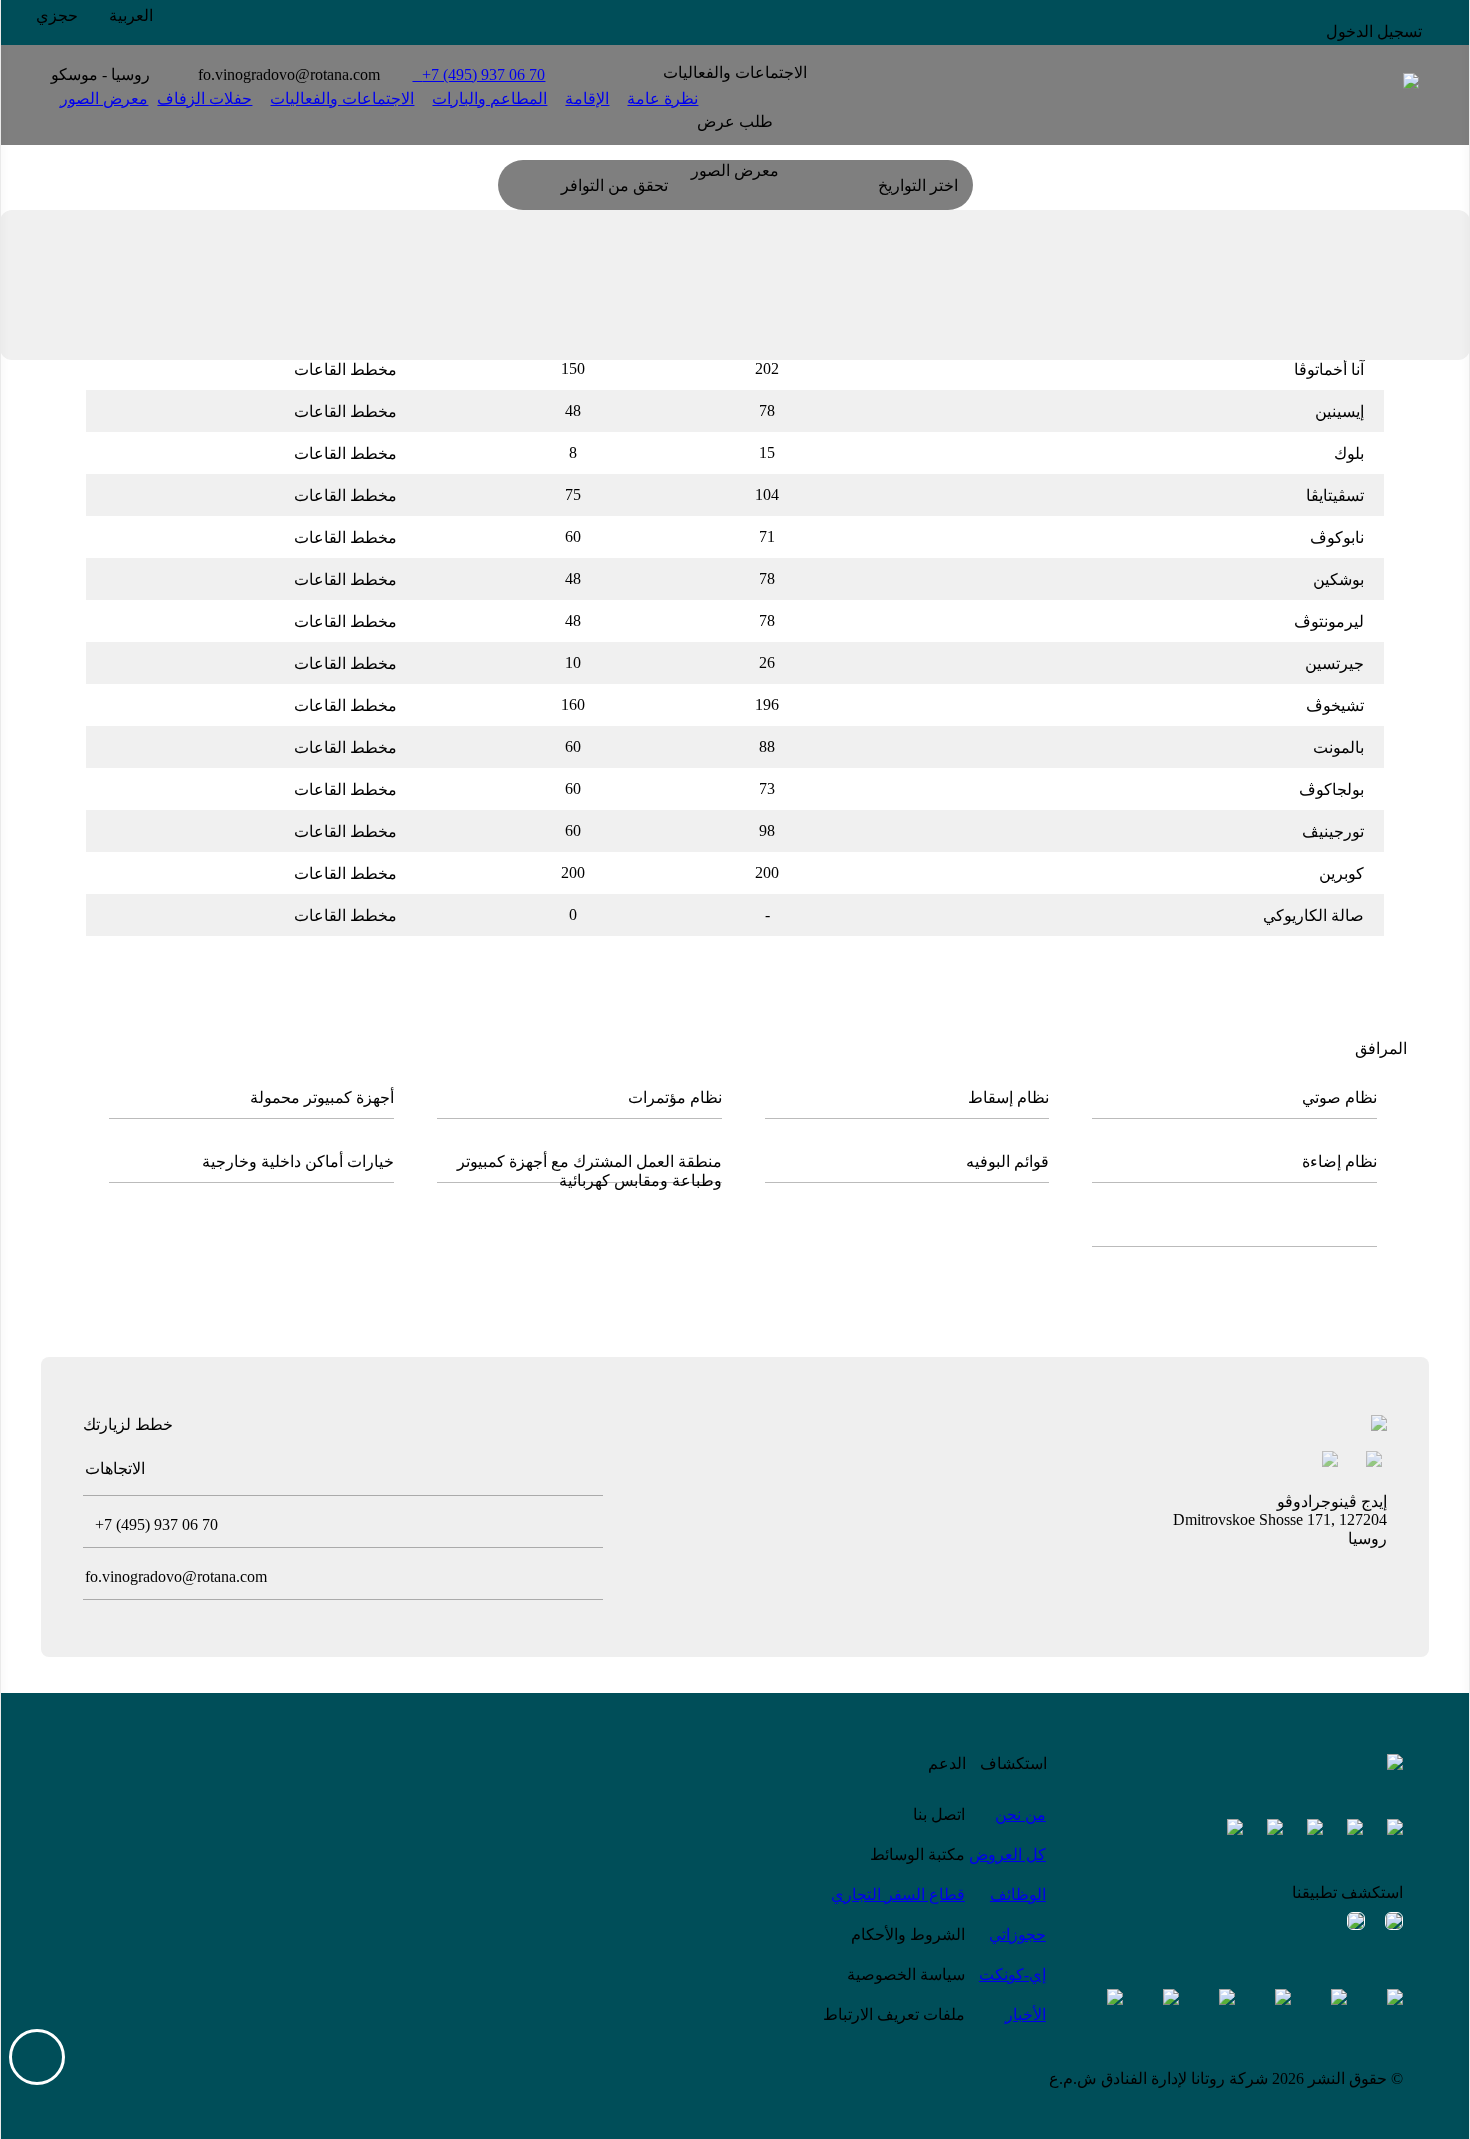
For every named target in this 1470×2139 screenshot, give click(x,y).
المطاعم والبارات (489, 98)
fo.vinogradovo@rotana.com (289, 74)
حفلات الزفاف (204, 98)
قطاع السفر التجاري (898, 1894)
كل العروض (1007, 1854)
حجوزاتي (1017, 1934)
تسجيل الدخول (1374, 31)
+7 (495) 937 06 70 (478, 74)
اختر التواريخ (918, 185)
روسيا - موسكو (100, 74)
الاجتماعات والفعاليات (342, 98)
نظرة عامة (662, 98)
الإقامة (587, 98)
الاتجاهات (115, 1468)
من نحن (1020, 1814)
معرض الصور (104, 98)
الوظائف (1018, 1894)
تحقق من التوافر (614, 185)
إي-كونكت (1012, 1974)
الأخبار (1025, 2014)
